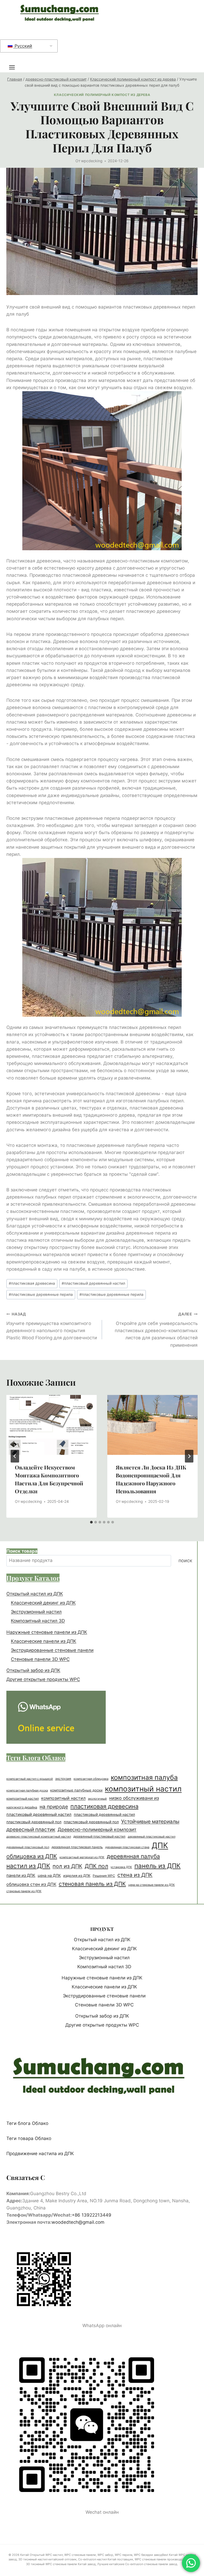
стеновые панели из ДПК (24, 1891)
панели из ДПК (21, 1875)
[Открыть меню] (15, 67)
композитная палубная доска (27, 1790)
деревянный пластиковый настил (99, 1837)
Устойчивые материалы (150, 1821)
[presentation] (52, 1425)
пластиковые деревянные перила (41, 1294)
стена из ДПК (135, 1875)
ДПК (160, 1845)
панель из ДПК (158, 1866)
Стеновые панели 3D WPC (40, 1659)
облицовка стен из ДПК (31, 1884)
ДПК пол (96, 1866)
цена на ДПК (49, 1875)
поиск (185, 1560)
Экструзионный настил (36, 1612)
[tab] (91, 1522)
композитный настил (143, 1789)
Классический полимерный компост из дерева (102, 95)
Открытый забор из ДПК (33, 1670)
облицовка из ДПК (32, 1856)
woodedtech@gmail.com (78, 2222)
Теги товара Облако (29, 2138)
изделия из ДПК (77, 1875)
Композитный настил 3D (38, 1621)
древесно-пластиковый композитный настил (39, 1837)
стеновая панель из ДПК (92, 1884)
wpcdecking (92, 161)
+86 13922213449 (92, 2215)
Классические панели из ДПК (44, 1641)
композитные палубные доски (76, 1790)
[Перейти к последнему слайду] (15, 1456)
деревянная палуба (133, 1856)
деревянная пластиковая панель (77, 1847)
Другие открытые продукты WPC (43, 1679)
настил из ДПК (28, 1866)
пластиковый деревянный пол (34, 1822)
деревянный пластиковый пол (28, 1847)
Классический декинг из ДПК (43, 1603)
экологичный (97, 1799)
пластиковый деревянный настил (93, 1283)
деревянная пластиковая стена (127, 1847)
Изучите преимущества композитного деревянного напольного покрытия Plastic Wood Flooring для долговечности (52, 1326)
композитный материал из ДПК (82, 1857)
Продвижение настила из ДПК (40, 2154)
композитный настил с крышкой (30, 1779)
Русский (23, 46)
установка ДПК (121, 1867)
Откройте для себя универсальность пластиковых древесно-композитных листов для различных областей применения (156, 1330)
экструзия (63, 1779)
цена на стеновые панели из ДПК (152, 1885)
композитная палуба (144, 1777)
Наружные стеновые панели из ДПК (47, 1632)
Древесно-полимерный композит (97, 1829)
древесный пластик (31, 1829)
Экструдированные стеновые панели (52, 1650)
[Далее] (189, 1456)
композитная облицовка (91, 1779)
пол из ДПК (67, 1866)
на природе (54, 1807)
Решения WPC (104, 1876)
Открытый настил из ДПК (35, 1594)
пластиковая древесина (32, 1283)
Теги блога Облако (27, 2123)
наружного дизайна (22, 1807)
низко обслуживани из (134, 1798)
